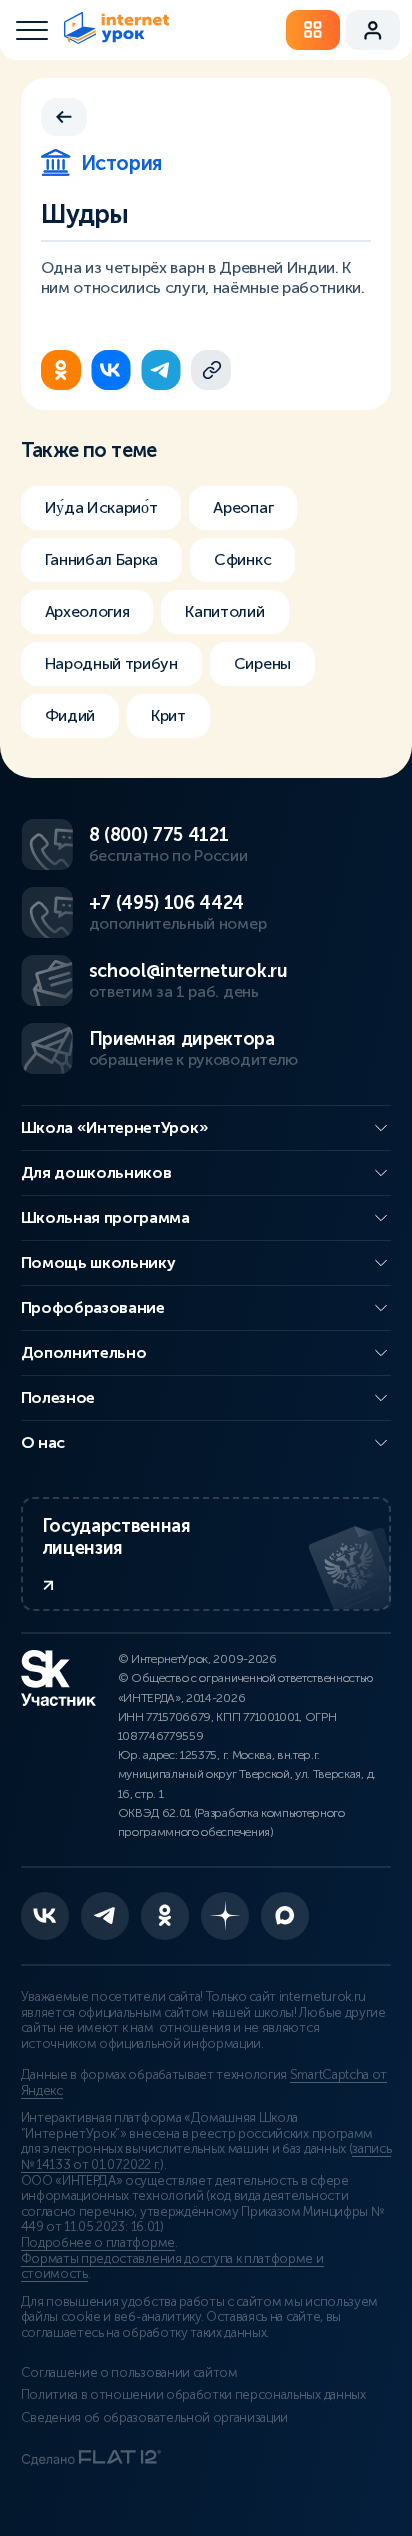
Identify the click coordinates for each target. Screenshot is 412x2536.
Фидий (70, 715)
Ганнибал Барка (102, 559)
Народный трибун (111, 663)
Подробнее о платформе (98, 2243)
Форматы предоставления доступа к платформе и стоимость (172, 2267)
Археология (87, 611)
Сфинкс (242, 559)
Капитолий (224, 611)
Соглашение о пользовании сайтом (129, 2373)
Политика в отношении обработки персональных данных (193, 2395)
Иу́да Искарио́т (101, 507)
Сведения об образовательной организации (155, 2418)
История (121, 163)
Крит (168, 715)
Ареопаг (243, 507)
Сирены (262, 663)
